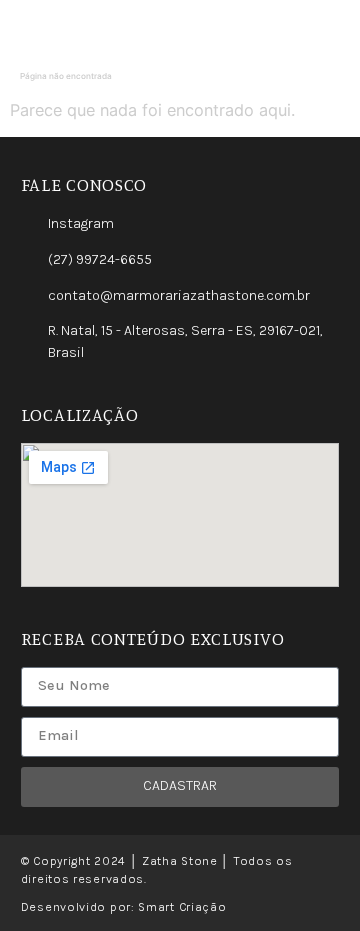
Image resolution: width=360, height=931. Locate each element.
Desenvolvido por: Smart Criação (124, 907)
